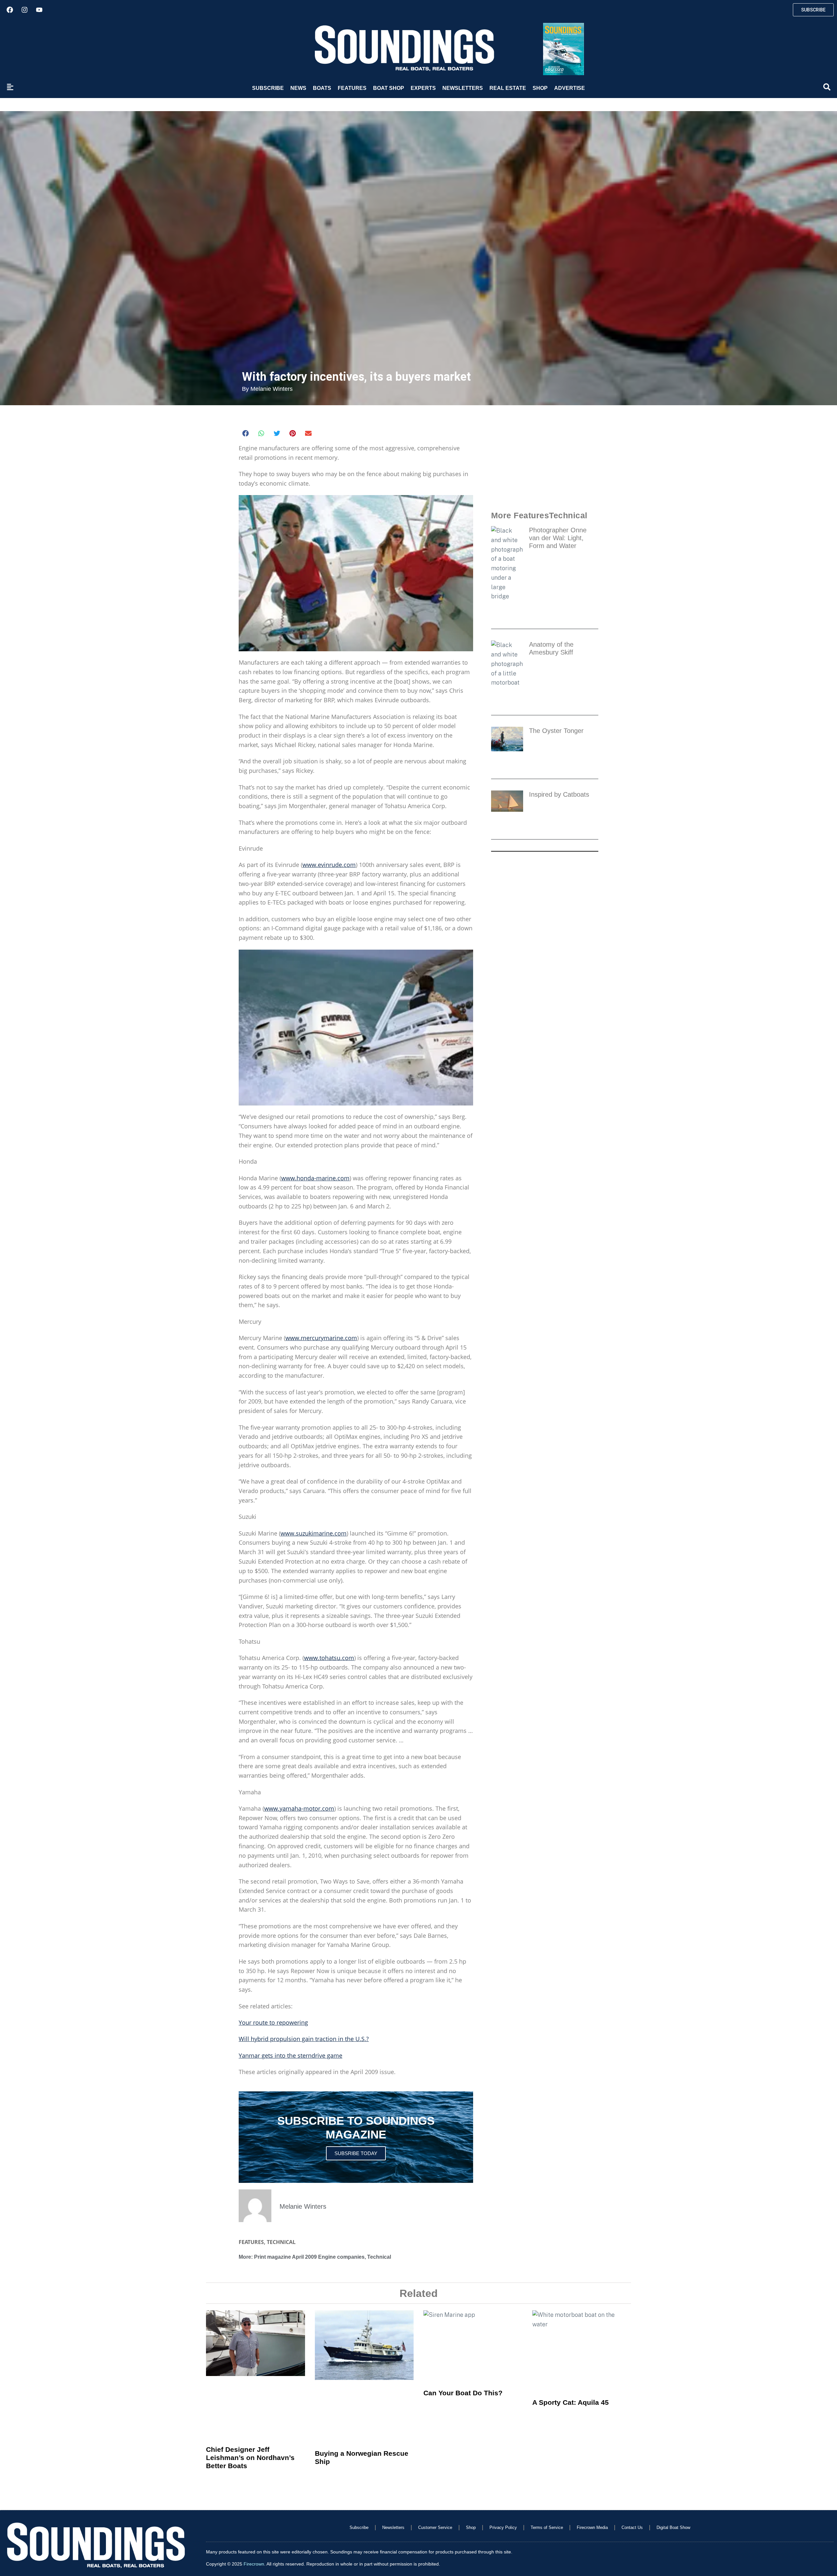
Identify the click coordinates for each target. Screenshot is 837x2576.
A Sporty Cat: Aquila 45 (571, 2402)
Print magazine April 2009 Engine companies (309, 2257)
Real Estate (508, 88)
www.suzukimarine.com (314, 1533)
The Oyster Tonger (558, 731)
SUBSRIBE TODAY (356, 2153)
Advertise (570, 88)
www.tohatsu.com (329, 1658)
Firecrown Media (592, 2527)
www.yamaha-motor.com (299, 1808)
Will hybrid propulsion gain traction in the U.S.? (304, 2039)
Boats (322, 88)
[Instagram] (25, 10)
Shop (540, 88)
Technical (281, 2242)
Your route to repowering (273, 2022)
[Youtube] (39, 10)
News (298, 88)
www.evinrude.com (329, 865)
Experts (423, 88)
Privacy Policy (503, 2527)
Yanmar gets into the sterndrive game (290, 2055)
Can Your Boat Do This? (463, 2393)
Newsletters (463, 88)
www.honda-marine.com (315, 1178)
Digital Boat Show (673, 2527)
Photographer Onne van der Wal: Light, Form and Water (558, 538)
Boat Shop (389, 88)
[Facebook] (10, 10)
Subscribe (268, 88)
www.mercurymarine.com (321, 1338)
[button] (246, 433)
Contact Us (632, 2527)
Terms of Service (547, 2527)
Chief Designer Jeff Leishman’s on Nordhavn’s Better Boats (250, 2458)
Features (352, 88)
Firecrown (254, 2564)
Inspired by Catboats (559, 794)
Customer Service (435, 2527)
